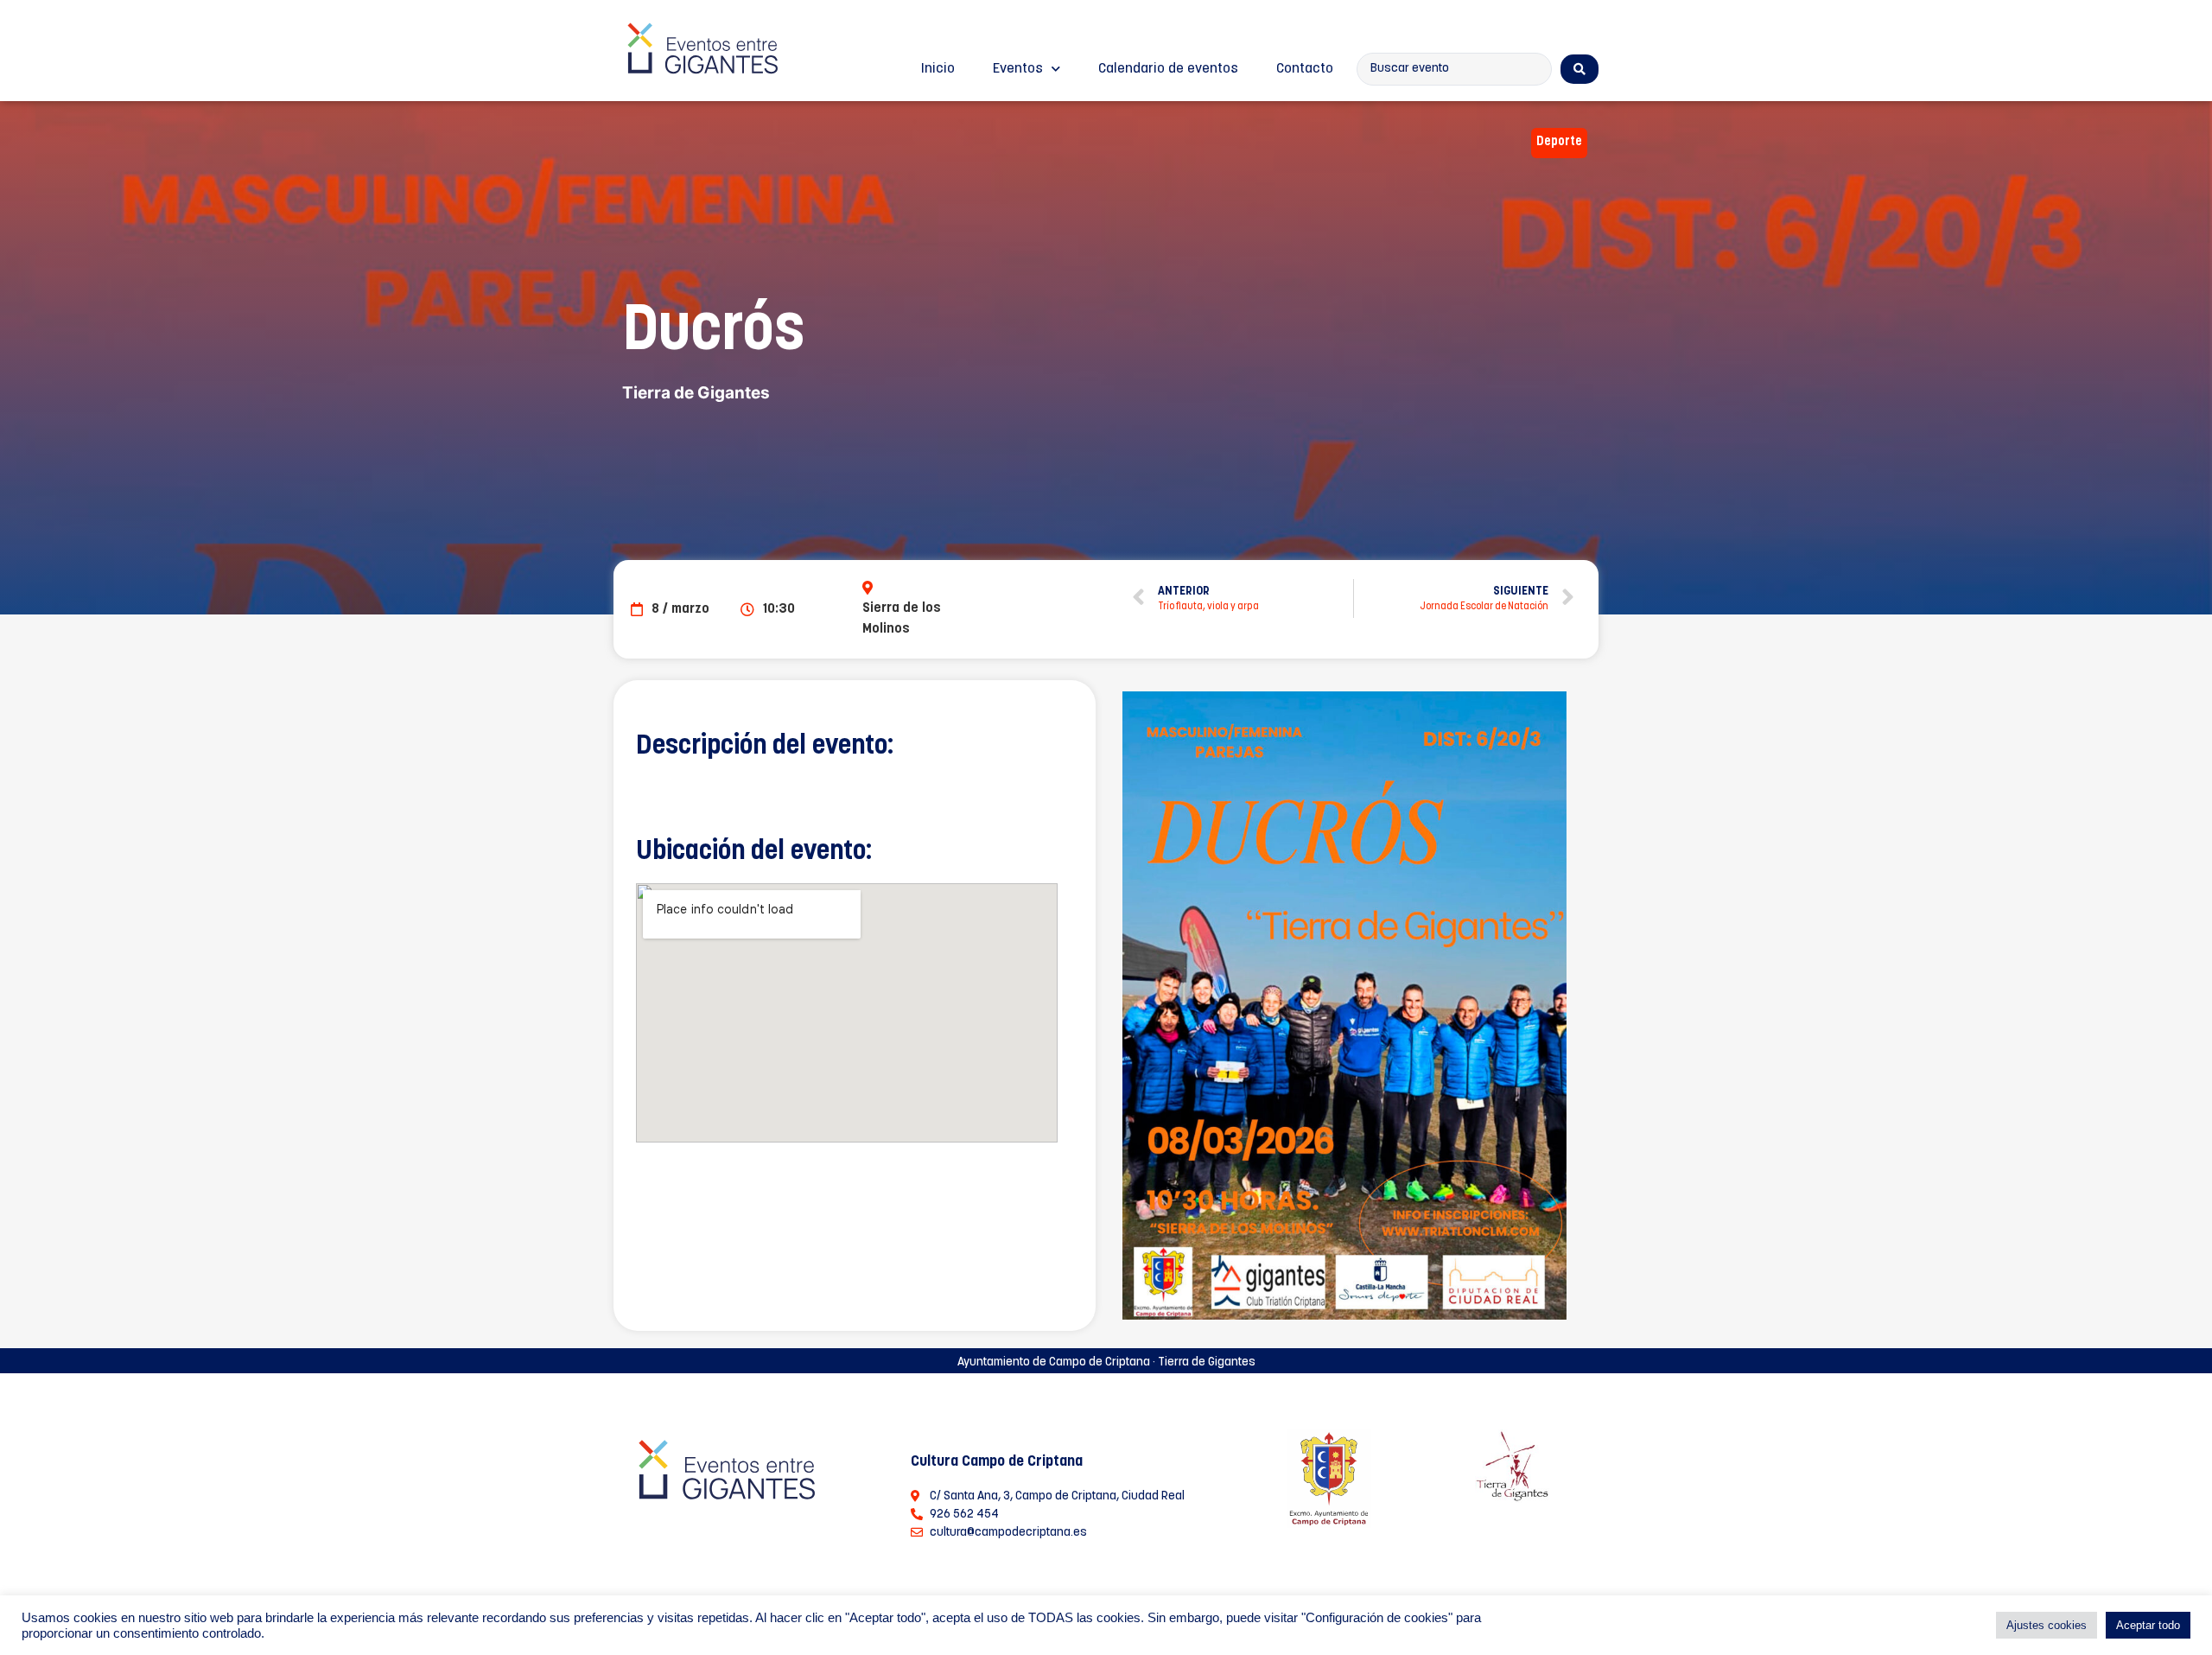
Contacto (1305, 69)
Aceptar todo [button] (2148, 1625)
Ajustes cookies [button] (2047, 1625)
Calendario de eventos (1168, 69)
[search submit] (1580, 69)
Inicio (938, 69)
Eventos (1018, 69)
